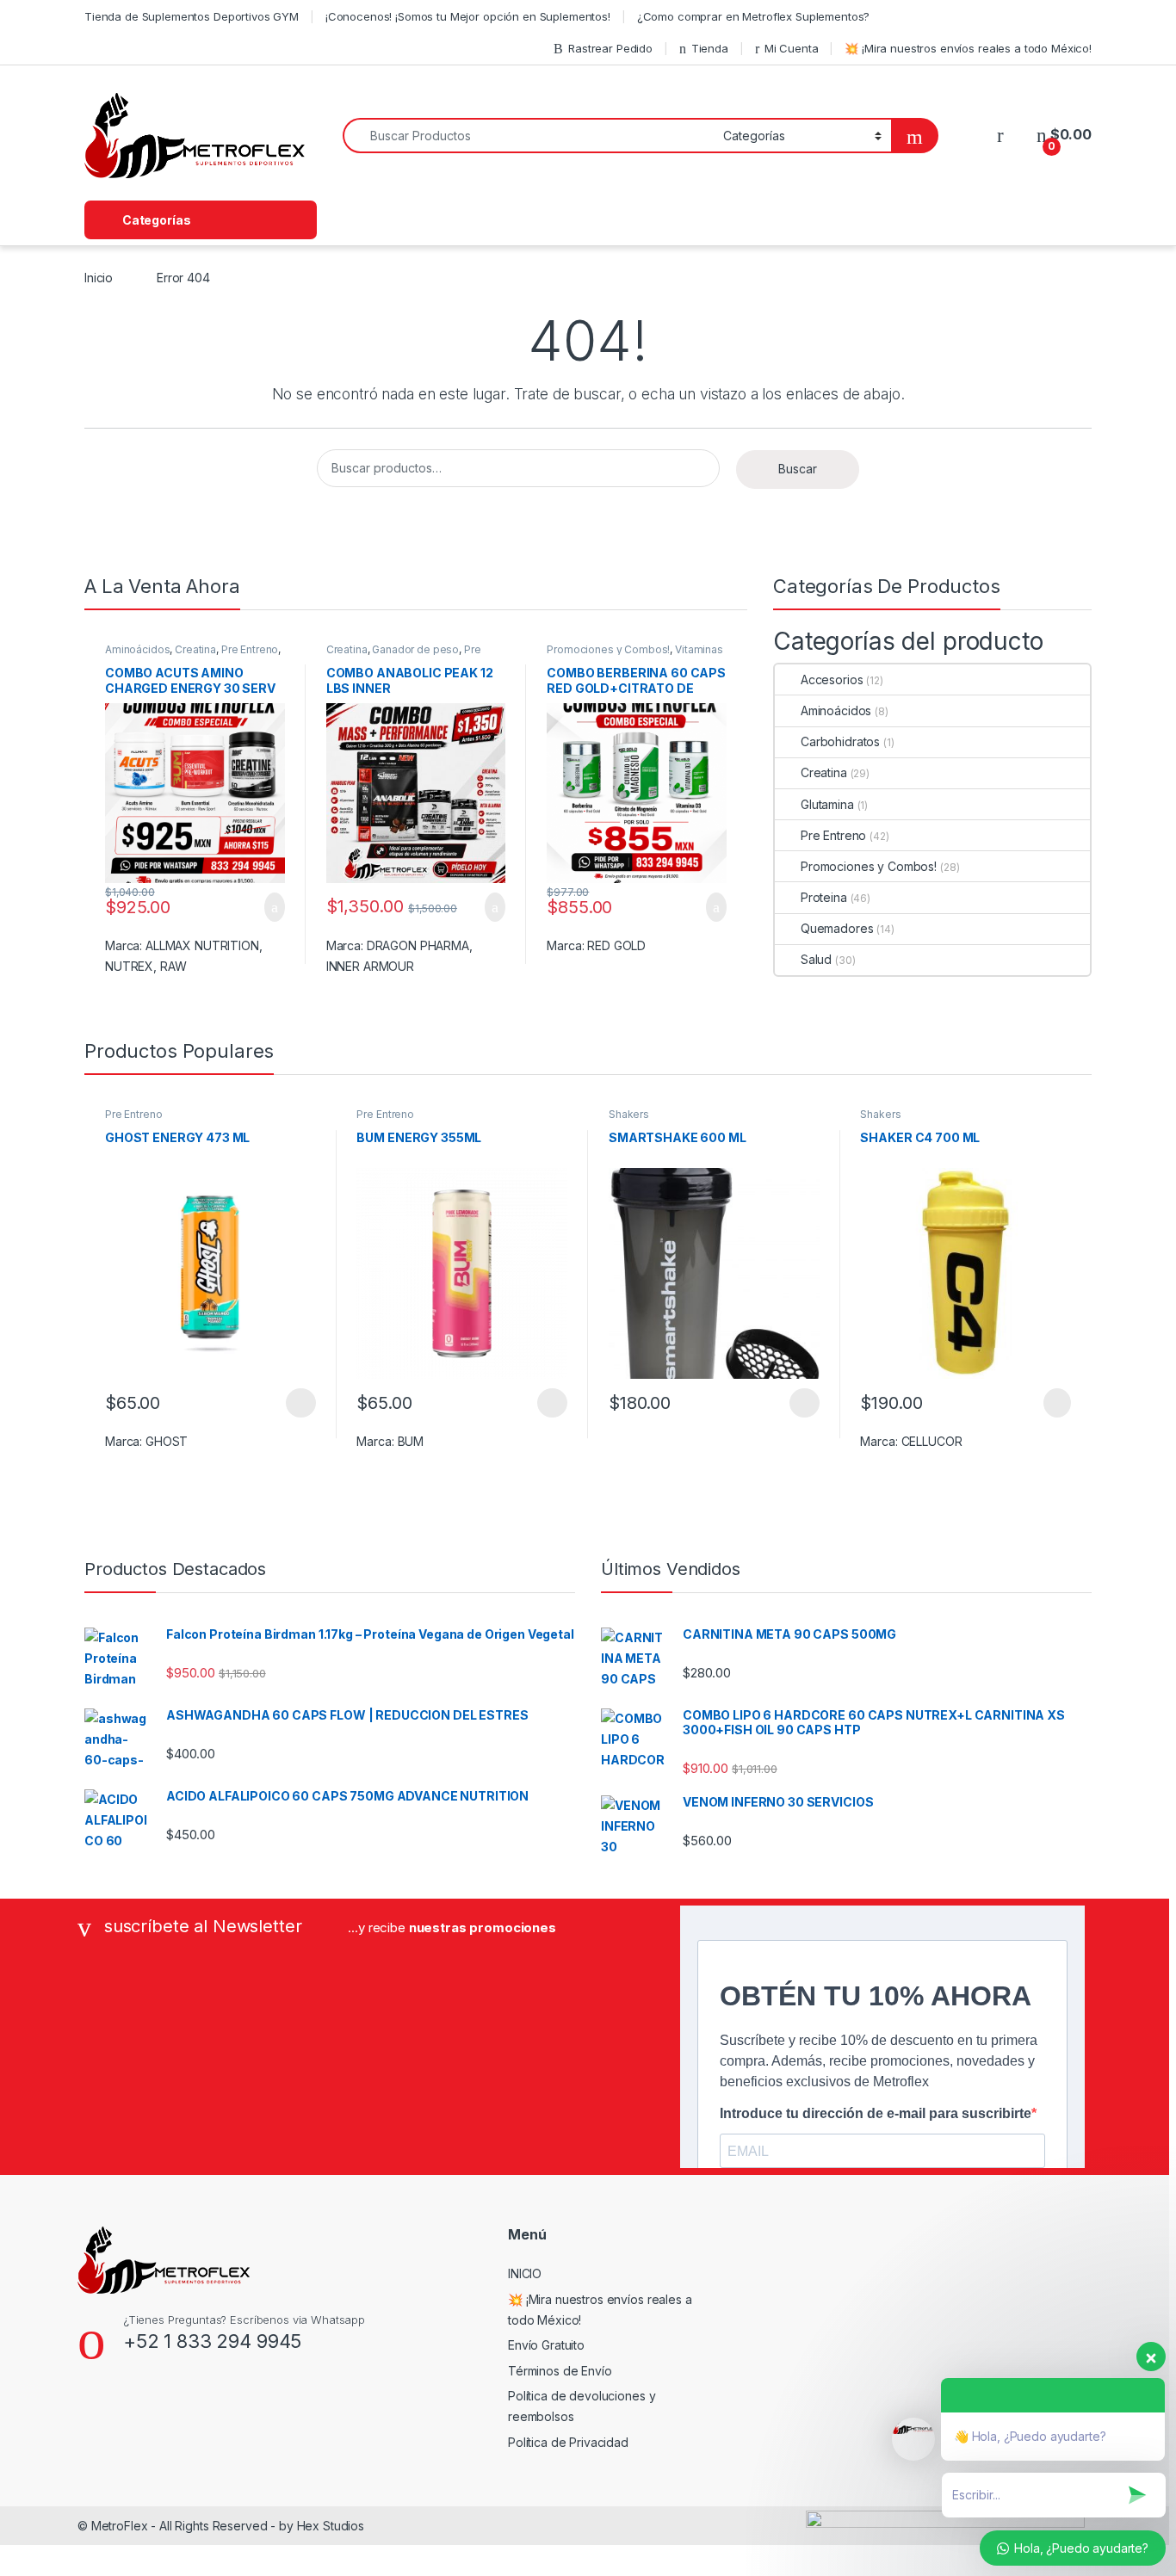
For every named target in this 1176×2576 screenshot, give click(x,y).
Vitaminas (699, 649)
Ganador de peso (415, 649)
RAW (173, 966)
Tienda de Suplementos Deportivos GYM (192, 16)
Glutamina (827, 804)
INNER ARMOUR (370, 966)
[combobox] (528, 136)
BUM (411, 1441)
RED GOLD (616, 945)
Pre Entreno (250, 649)
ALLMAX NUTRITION (202, 945)
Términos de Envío (560, 2371)
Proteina (824, 897)
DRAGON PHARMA (418, 945)
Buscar (798, 469)
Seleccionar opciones (282, 1403)
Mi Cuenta (792, 48)
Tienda (710, 48)
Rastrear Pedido (610, 48)
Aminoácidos (137, 649)
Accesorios (832, 680)
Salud (816, 959)
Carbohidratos (840, 741)
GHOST (167, 1441)
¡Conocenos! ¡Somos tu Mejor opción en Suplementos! (468, 16)
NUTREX (129, 966)
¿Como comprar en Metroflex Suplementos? (754, 16)
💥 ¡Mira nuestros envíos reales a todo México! (968, 48)
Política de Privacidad (568, 2442)
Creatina (195, 649)
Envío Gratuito (546, 2345)
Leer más (1057, 1403)
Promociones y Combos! (608, 649)
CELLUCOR (932, 1441)
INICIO (525, 2273)
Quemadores (837, 928)
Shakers (629, 1114)
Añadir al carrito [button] (267, 907)
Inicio (99, 278)
